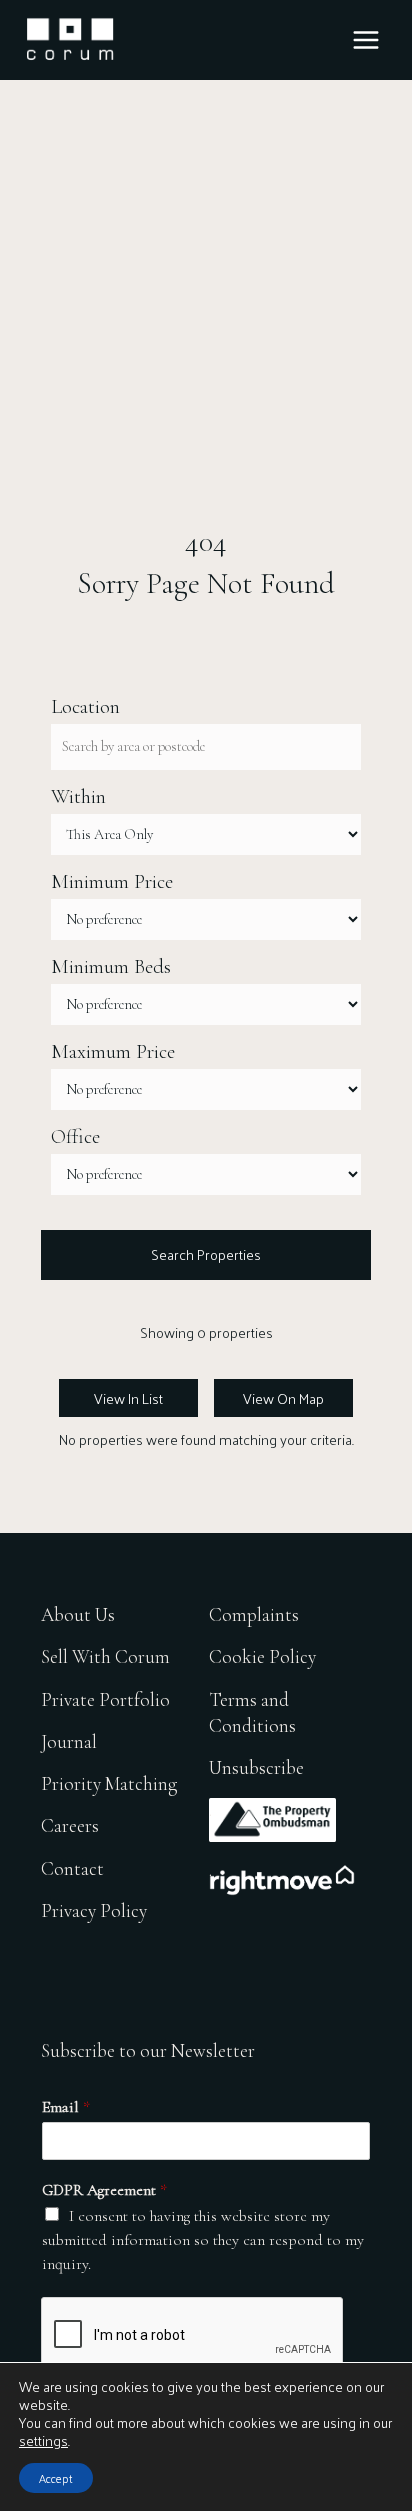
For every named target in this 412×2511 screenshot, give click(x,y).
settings (43, 2441)
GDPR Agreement (104, 2190)
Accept (56, 2478)
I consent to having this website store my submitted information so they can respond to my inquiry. (203, 2240)
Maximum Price (113, 1052)
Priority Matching (109, 1783)
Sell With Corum (105, 1656)
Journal (69, 1741)
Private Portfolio (105, 1699)
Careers (70, 1825)
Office (75, 1137)
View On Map (283, 1398)
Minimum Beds (111, 967)
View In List (128, 1398)
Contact (72, 1868)
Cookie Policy (262, 1656)
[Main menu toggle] (366, 40)
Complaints (254, 1614)
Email (66, 2107)
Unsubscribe (256, 1767)
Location (85, 707)
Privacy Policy (94, 1910)
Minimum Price (112, 882)
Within (78, 797)
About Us (78, 1614)
